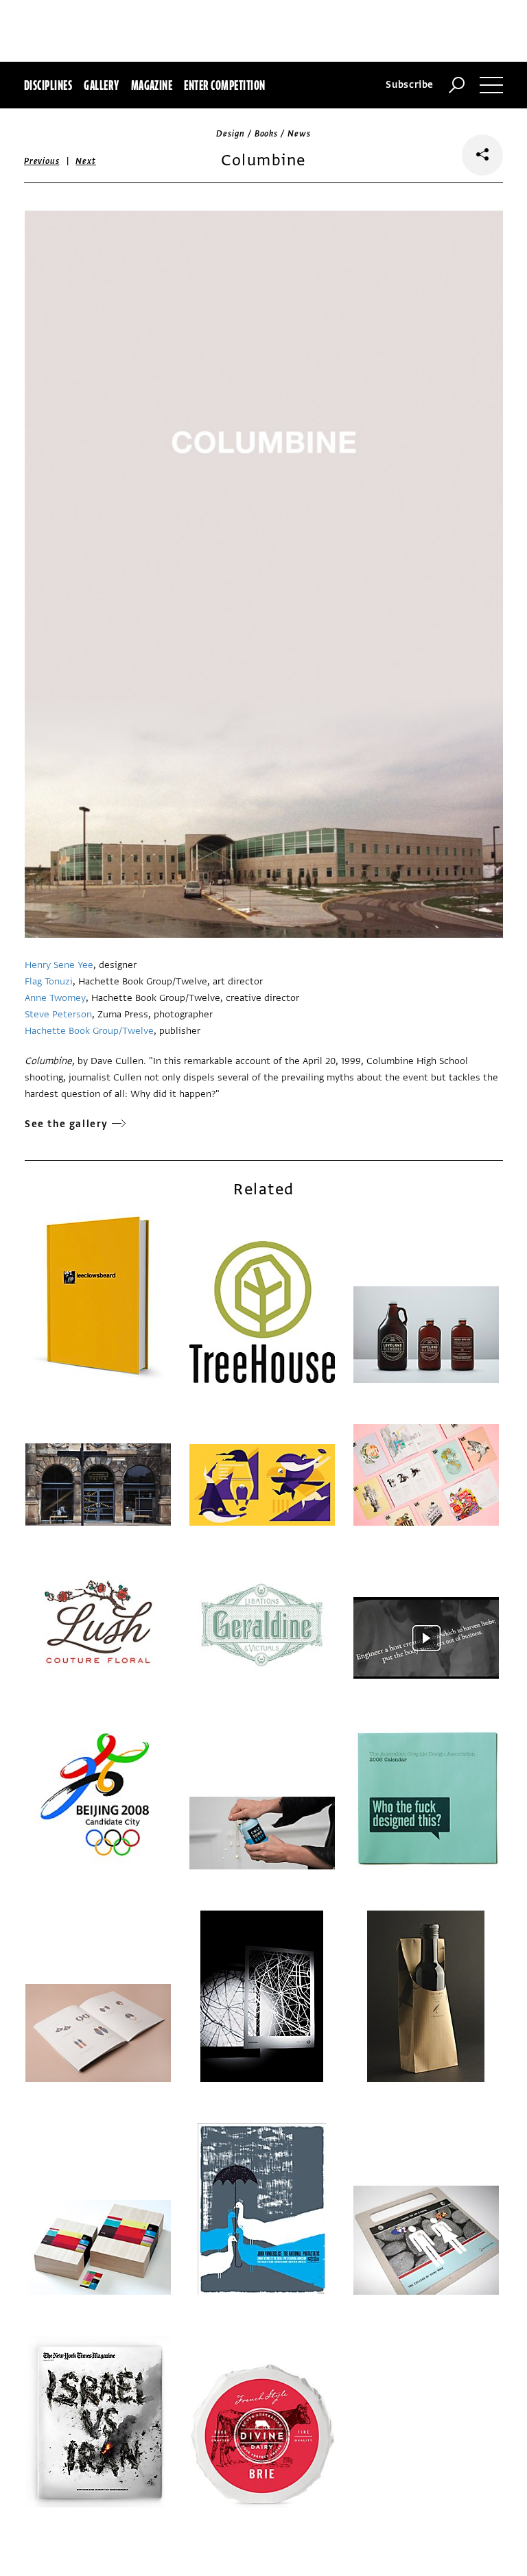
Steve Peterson (58, 1014)
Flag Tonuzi (49, 981)
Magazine (152, 85)
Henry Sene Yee (59, 965)
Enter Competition (224, 85)
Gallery (101, 85)
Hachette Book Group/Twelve (89, 1031)
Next (85, 161)
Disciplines (48, 85)
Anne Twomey (55, 998)
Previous (42, 161)
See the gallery (67, 1124)
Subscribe (410, 85)
